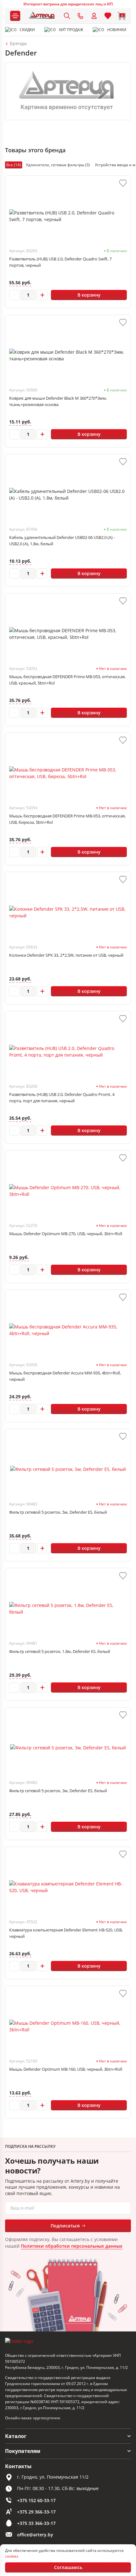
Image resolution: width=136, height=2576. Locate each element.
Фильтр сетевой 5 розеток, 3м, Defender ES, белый (58, 1791)
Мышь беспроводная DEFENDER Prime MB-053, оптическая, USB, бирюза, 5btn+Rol (67, 819)
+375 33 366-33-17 (36, 2523)
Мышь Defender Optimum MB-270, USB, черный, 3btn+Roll (66, 1234)
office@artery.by (35, 2535)
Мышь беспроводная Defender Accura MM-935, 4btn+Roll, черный (65, 1376)
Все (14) (14, 165)
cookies (12, 2556)
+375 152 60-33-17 (36, 2500)
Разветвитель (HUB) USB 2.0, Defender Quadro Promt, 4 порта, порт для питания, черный (62, 1098)
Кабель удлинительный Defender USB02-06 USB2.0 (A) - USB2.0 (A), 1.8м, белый (62, 541)
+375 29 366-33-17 (36, 2512)
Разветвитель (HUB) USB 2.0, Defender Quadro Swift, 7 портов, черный (60, 262)
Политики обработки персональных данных (72, 2246)
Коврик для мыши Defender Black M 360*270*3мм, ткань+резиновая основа (58, 401)
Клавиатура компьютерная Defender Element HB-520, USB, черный (66, 1933)
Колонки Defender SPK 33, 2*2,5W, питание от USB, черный (66, 955)
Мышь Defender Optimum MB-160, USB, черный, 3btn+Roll (66, 2069)
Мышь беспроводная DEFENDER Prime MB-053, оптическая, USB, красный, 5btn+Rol (67, 680)
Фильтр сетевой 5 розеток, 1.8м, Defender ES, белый (60, 1651)
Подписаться (65, 2226)
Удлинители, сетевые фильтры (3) (58, 165)
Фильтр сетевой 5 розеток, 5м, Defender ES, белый (58, 1512)
